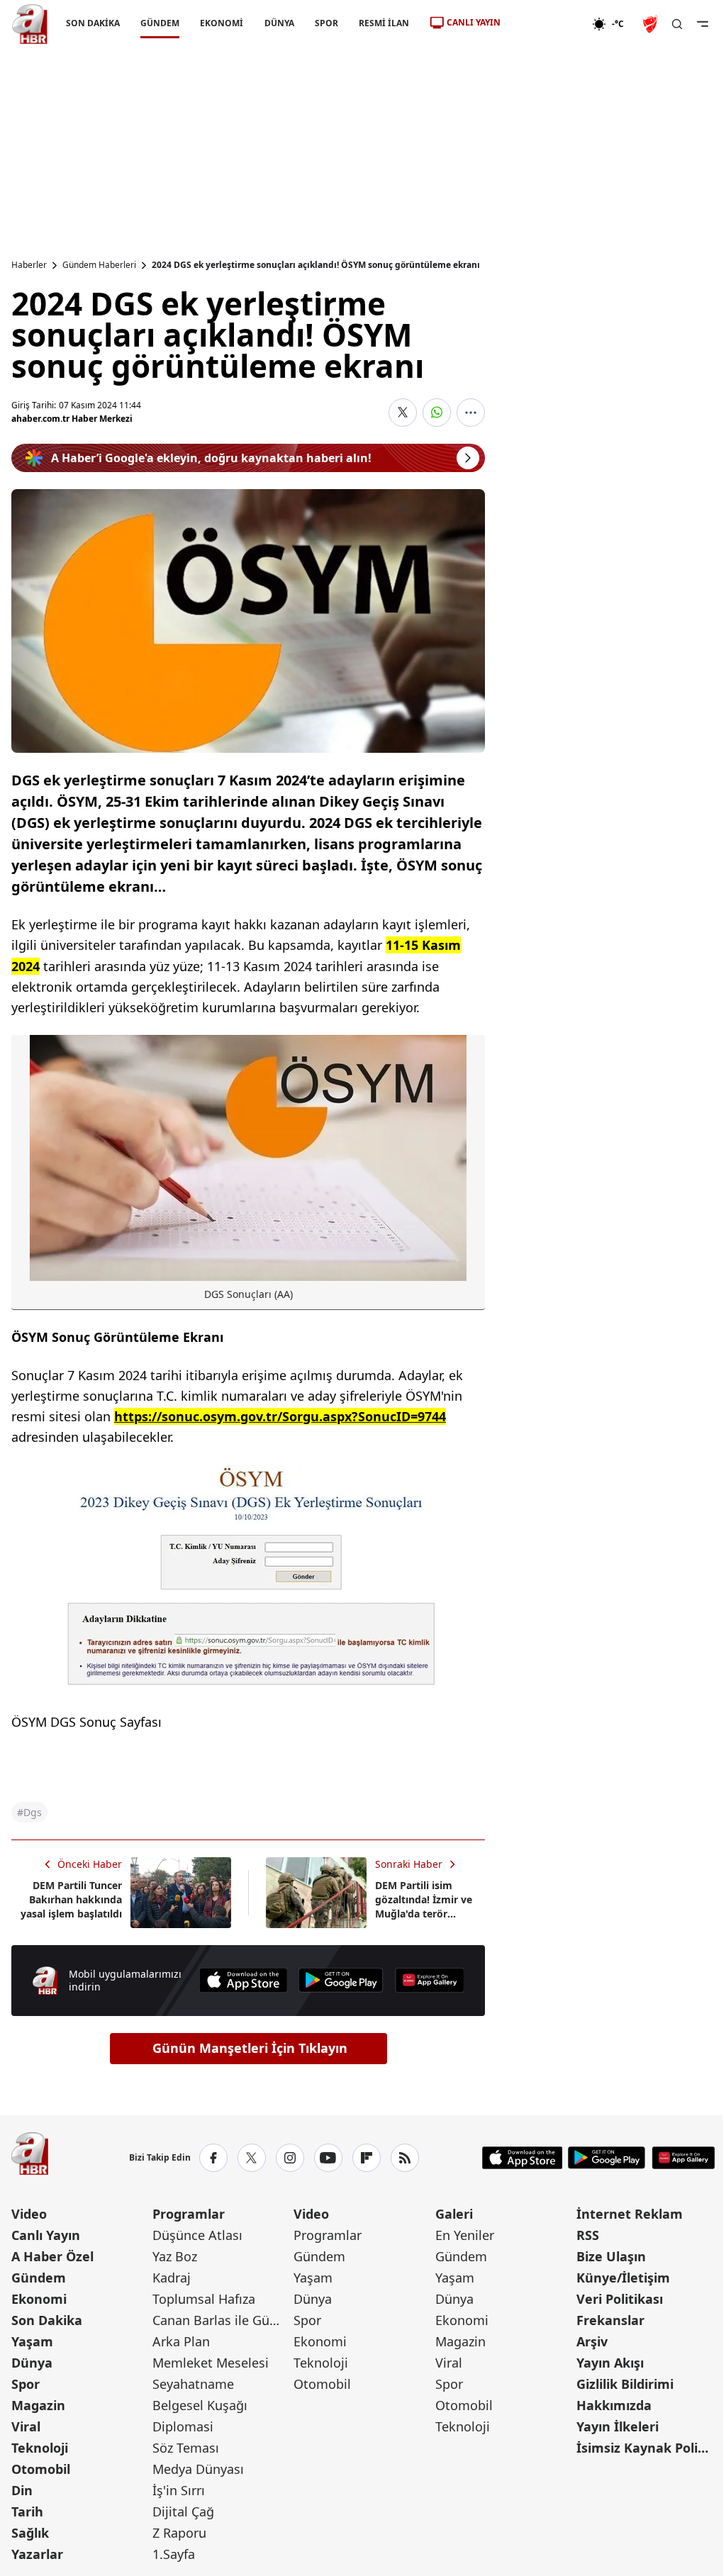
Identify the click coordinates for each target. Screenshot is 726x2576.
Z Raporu (179, 2533)
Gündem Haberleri (99, 265)
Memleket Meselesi (211, 2363)
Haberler (29, 265)
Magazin (38, 2405)
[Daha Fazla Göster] (471, 413)
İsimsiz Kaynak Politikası (646, 2448)
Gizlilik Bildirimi (625, 2384)
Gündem (39, 2278)
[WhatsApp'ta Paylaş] (437, 413)
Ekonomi (39, 2299)
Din (22, 2490)
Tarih (27, 2511)
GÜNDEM (160, 23)
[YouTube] (328, 2158)
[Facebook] (213, 2158)
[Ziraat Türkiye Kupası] (652, 24)
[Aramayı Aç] (677, 24)
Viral (26, 2426)
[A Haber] (30, 24)
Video (29, 2214)
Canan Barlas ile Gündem (222, 2320)
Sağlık (30, 2533)
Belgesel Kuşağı (200, 2405)
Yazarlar (37, 2554)
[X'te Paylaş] (403, 413)
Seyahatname (193, 2384)
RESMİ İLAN (384, 23)
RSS (588, 2235)
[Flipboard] (367, 2158)
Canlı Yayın (46, 2235)
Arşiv (592, 2341)
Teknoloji (40, 2448)
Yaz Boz (175, 2256)
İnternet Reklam (630, 2214)
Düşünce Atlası (197, 2235)
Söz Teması (186, 2448)
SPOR (326, 23)
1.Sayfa (174, 2554)
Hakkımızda (614, 2405)
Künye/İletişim (623, 2278)
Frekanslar (610, 2320)
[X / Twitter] (252, 2158)
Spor (26, 2384)
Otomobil (41, 2469)
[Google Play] (341, 1980)
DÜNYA (279, 23)
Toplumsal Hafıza (204, 2299)
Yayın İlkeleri (618, 2426)
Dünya (32, 2363)
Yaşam (32, 2341)
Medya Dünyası (198, 2469)
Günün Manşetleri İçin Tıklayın (250, 2048)
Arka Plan (181, 2341)
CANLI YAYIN (474, 22)
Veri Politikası (620, 2299)
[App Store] (243, 1980)
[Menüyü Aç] (703, 24)
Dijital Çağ (183, 2511)
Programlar (189, 2214)
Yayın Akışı (610, 2363)
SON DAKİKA (93, 23)
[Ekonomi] (546, 24)
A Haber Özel (52, 2256)
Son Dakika (47, 2320)
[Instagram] (290, 2158)
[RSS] (405, 2158)
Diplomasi (183, 2426)
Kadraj (172, 2278)
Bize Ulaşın (611, 2256)
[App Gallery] (430, 1980)
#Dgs (29, 1812)
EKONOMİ (222, 23)
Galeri (454, 2214)
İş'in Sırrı (179, 2490)
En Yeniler (465, 2235)
